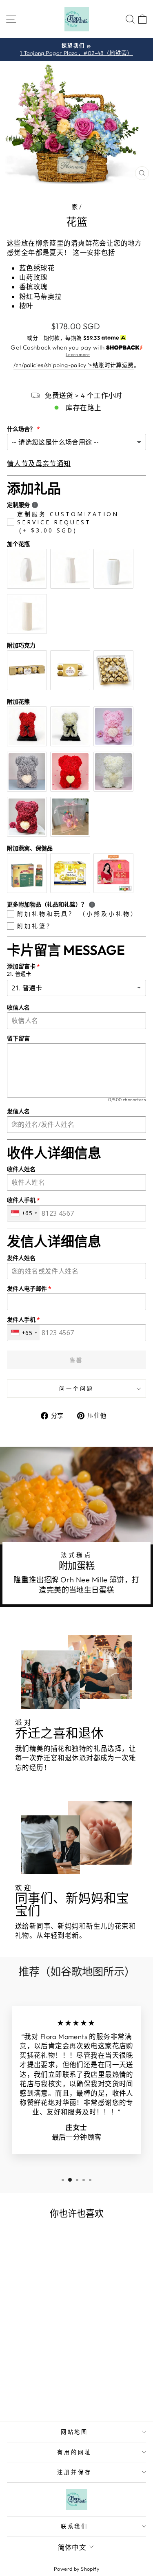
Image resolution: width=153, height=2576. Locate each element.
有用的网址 (74, 2452)
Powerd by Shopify (76, 2569)
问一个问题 (76, 1388)
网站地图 (75, 2432)
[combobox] (24, 1213)
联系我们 (75, 2526)
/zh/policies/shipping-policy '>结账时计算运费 (74, 365)
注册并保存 (74, 2472)
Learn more (78, 354)
